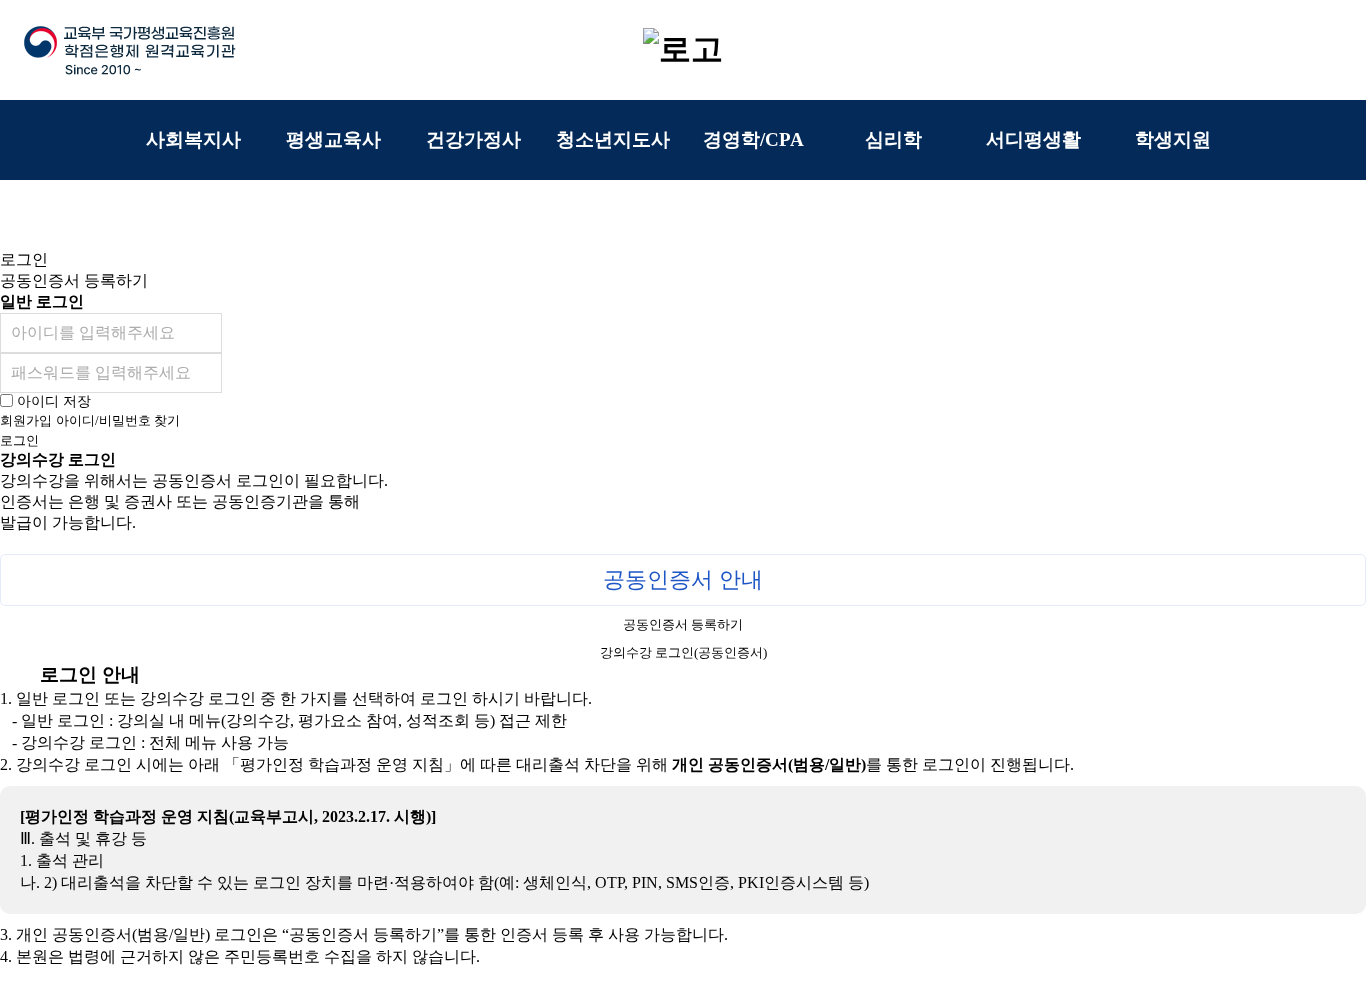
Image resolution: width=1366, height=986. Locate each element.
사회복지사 (193, 139)
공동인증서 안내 (683, 579)
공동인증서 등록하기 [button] (74, 280)
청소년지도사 (613, 139)
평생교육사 (333, 139)
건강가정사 (473, 139)
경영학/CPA (753, 139)
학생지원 (1173, 139)
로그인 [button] (24, 259)
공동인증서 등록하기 (683, 624)
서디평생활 (1033, 139)
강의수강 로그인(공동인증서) (683, 652)
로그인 (19, 440)
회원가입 (26, 420)
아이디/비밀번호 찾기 (118, 420)
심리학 (893, 139)
